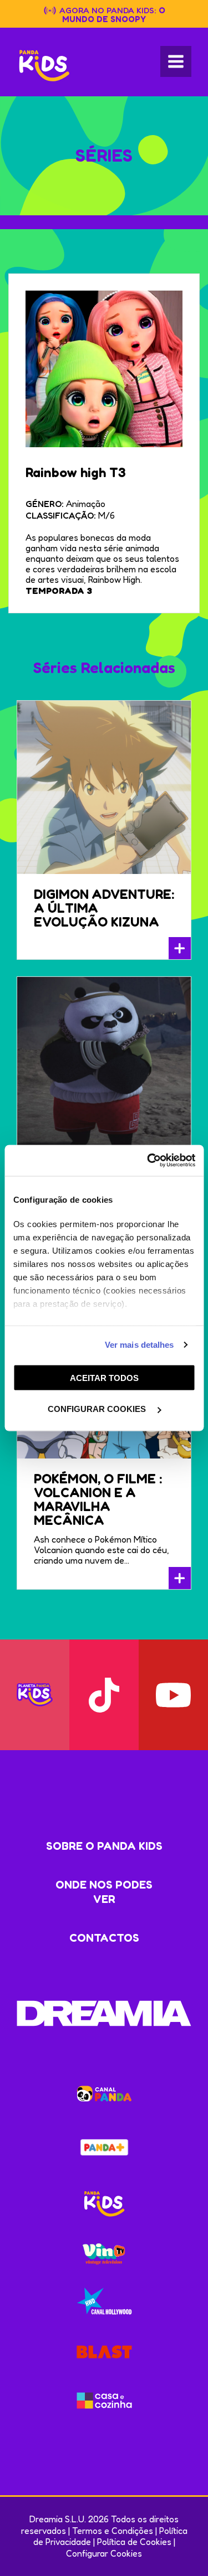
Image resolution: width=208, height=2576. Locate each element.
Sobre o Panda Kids (104, 1846)
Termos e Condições (113, 2531)
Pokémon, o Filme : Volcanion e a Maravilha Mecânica (98, 1499)
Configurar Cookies (104, 2553)
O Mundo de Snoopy (114, 15)
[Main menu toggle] (176, 61)
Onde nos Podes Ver (104, 1892)
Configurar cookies (98, 1409)
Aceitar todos (104, 1377)
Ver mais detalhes (139, 1345)
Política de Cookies (134, 2542)
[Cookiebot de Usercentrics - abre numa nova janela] (148, 1161)
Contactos (104, 1938)
